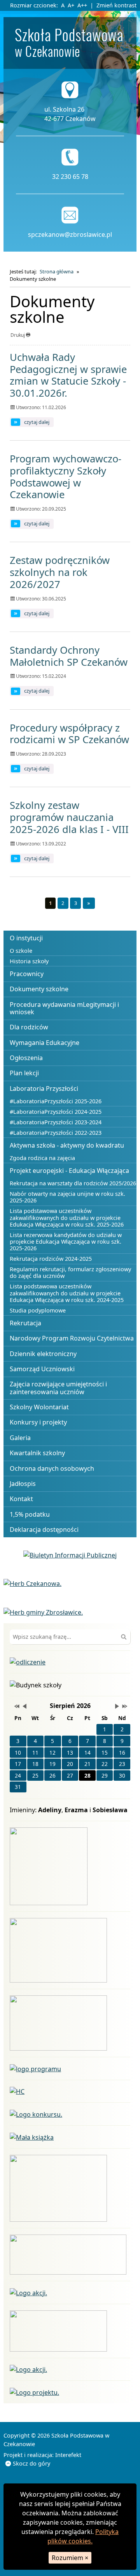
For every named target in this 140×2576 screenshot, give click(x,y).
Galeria (20, 1438)
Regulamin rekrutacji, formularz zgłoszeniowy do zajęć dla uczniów (70, 1272)
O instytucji (26, 938)
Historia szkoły (29, 961)
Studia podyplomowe (38, 1310)
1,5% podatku (30, 1514)
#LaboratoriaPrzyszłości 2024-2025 (56, 1112)
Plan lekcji (24, 1073)
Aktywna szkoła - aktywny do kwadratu (67, 1145)
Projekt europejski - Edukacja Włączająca (69, 1171)
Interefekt (68, 2455)
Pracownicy (27, 974)
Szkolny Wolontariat (39, 1407)
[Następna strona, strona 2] (89, 903)
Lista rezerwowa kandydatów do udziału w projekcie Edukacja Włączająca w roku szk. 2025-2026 (66, 1242)
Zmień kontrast (116, 5)
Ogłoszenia (26, 1058)
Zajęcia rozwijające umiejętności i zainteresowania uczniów (58, 1388)
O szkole (21, 951)
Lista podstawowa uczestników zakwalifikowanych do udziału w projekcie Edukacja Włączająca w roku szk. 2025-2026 (67, 1218)
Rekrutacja (25, 1323)
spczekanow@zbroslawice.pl (70, 234)
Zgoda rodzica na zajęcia (42, 1158)
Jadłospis (23, 1484)
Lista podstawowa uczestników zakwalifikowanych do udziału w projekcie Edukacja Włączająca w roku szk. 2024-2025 (67, 1293)
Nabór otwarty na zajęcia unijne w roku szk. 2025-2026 (67, 1197)
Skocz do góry (31, 2463)
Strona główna (57, 271)
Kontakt (21, 1499)
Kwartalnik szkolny (37, 1453)
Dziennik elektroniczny (43, 1354)
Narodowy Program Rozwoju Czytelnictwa (72, 1338)
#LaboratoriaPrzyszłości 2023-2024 (56, 1122)
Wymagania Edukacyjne (45, 1043)
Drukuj (18, 335)
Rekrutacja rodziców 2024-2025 (51, 1259)
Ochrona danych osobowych (52, 1468)
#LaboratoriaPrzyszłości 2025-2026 (56, 1101)
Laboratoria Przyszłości (44, 1088)
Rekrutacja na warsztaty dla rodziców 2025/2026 (73, 1183)
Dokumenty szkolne (39, 989)
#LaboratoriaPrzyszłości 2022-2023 (56, 1133)
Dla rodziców (29, 1027)
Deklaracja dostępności (44, 1529)
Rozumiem (70, 2558)
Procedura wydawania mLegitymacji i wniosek (64, 1008)
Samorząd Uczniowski (42, 1369)
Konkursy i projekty (38, 1422)
